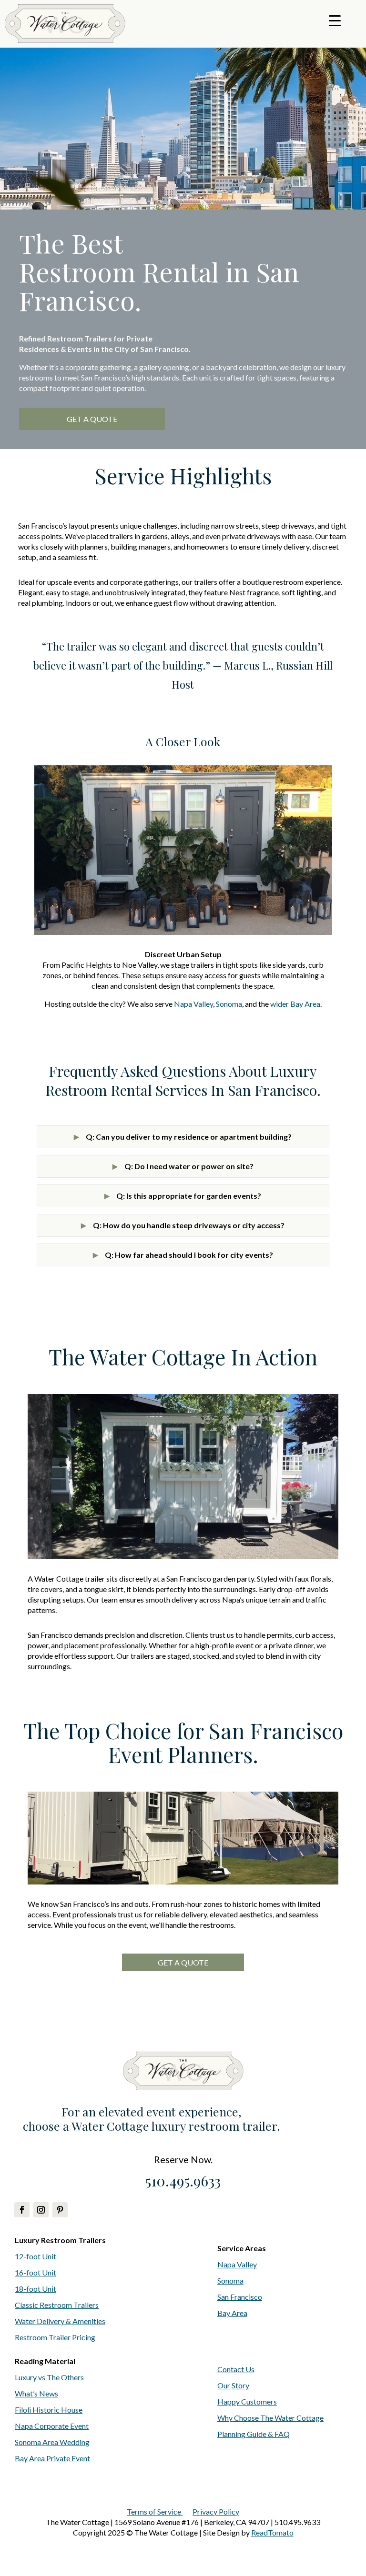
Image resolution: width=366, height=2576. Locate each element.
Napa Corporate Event (52, 2426)
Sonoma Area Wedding (52, 2442)
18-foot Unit (36, 2289)
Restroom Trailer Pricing (55, 2337)
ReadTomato (272, 2532)
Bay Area (232, 2313)
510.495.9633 (183, 2181)
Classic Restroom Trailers (57, 2305)
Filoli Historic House (49, 2410)
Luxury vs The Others (49, 2377)
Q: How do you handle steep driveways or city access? (183, 1225)
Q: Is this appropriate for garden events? (183, 1196)
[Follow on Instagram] (41, 2210)
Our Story (233, 2385)
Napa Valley (193, 1004)
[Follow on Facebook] (22, 2210)
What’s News (36, 2393)
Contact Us (236, 2369)
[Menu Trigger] (335, 20)
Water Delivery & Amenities (60, 2321)
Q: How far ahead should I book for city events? (183, 1255)
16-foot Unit (36, 2272)
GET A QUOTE (92, 419)
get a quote (183, 1962)
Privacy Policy (216, 2511)
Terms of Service (155, 2511)
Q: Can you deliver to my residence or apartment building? (183, 1137)
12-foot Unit (36, 2256)
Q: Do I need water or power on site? (183, 1166)
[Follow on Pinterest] (60, 2210)
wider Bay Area (295, 1004)
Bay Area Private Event (52, 2458)
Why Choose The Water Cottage (270, 2418)
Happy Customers (247, 2401)
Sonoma (229, 1004)
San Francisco (240, 2297)
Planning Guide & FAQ (254, 2434)
